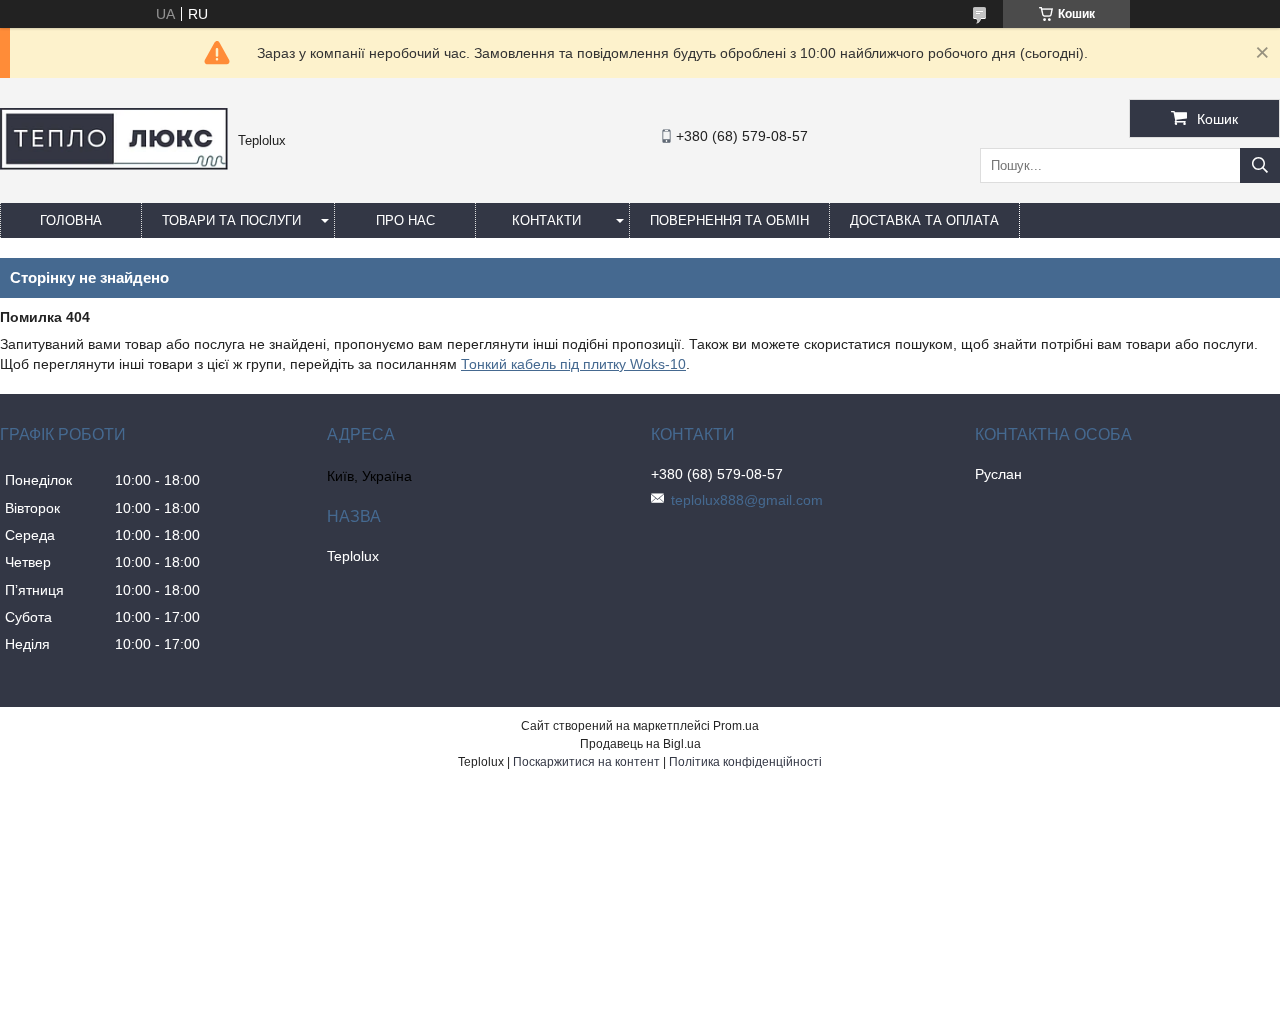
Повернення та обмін (729, 220)
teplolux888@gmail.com (747, 500)
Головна (71, 220)
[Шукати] (1260, 165)
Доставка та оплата (924, 220)
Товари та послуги (231, 220)
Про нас (405, 220)
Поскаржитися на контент (586, 762)
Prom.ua (736, 726)
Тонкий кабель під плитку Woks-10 (573, 364)
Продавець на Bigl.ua (640, 744)
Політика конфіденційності (745, 762)
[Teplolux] (114, 165)
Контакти (546, 220)
